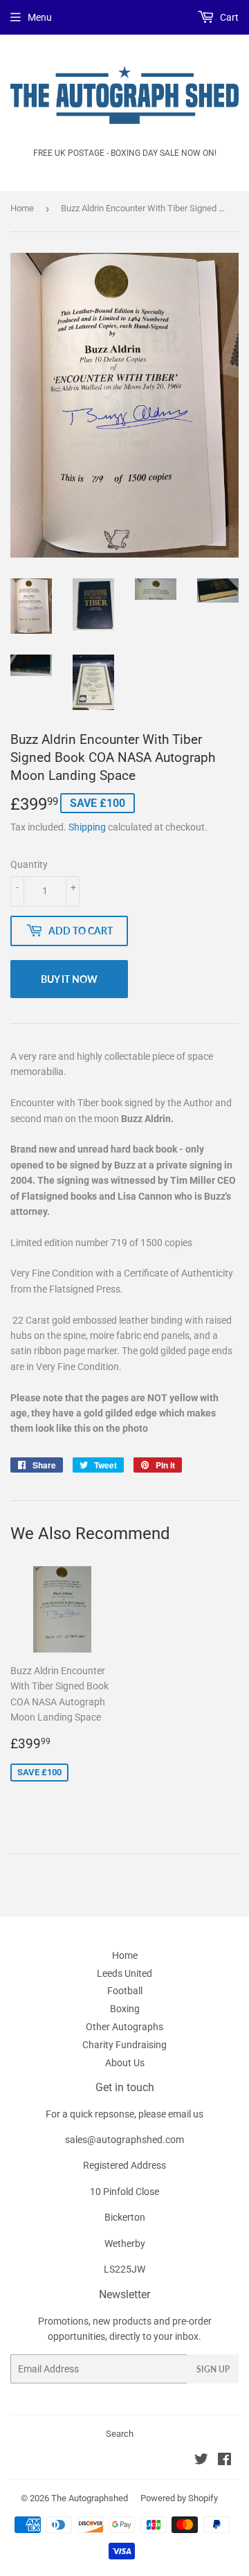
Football (125, 1991)
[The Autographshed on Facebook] (224, 2461)
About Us (125, 2063)
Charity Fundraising (124, 2045)
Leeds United (124, 1973)
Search (120, 2434)
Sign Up (213, 2369)
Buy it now (69, 979)
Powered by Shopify (179, 2498)
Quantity (29, 864)
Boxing (125, 2009)
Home (22, 208)
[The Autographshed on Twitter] (201, 2461)
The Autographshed (90, 2498)
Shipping (87, 827)
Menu (40, 17)
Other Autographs (124, 2027)
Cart (228, 17)
